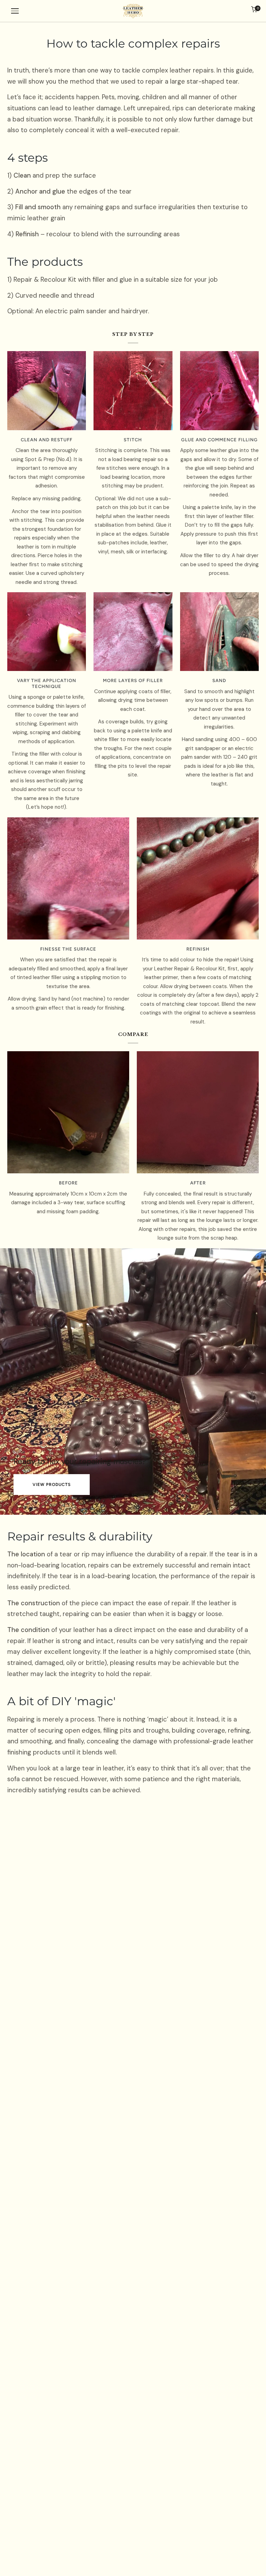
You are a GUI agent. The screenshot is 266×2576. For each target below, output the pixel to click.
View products (52, 1485)
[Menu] (15, 11)
